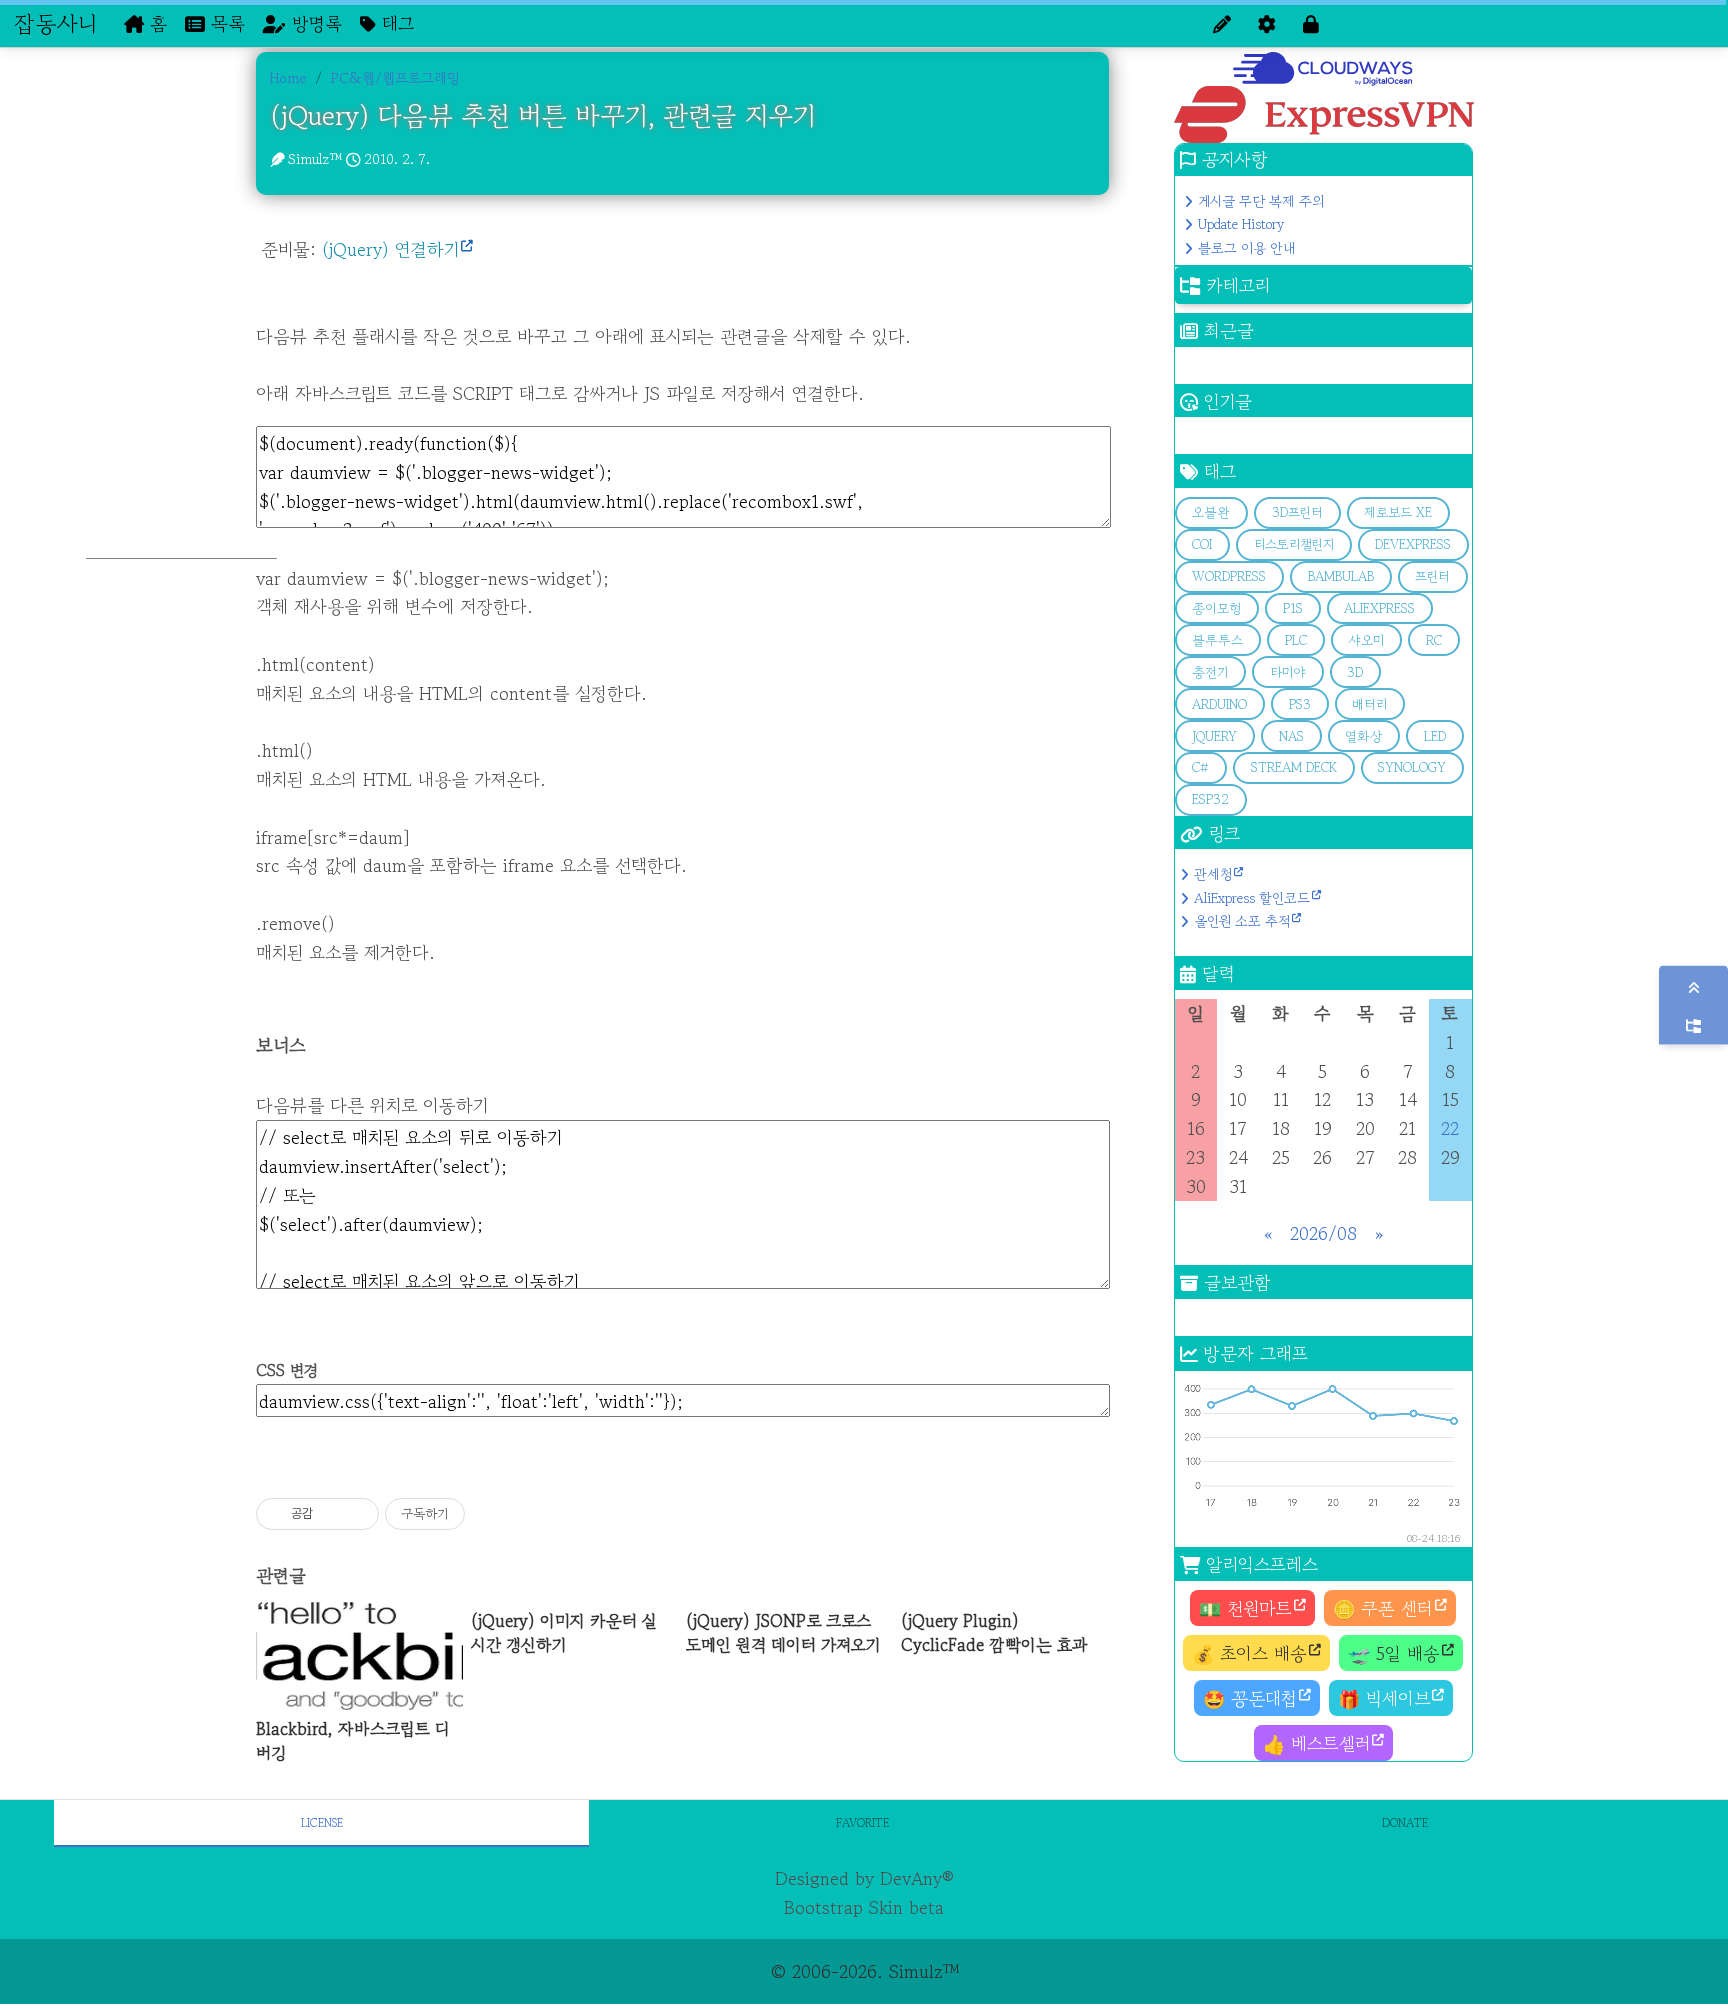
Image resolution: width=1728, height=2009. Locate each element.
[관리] (1267, 23)
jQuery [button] (1214, 736)
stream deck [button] (1294, 767)
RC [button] (1434, 640)
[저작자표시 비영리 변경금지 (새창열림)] (492, 1514)
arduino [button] (1219, 704)
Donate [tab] (1405, 1822)
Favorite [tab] (862, 1822)
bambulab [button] (1341, 576)
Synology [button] (1412, 767)
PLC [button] (1296, 640)
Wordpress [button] (1229, 576)
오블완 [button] (1211, 512)
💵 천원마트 (1245, 1608)
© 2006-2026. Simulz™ (864, 1971)
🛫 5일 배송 (1394, 1653)
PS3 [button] (1300, 704)
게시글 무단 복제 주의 (1261, 201)
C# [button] (1200, 767)
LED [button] (1435, 736)
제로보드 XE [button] (1398, 512)
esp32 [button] (1210, 799)
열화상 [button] (1363, 736)
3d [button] (1355, 672)
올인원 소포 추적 (1242, 921)
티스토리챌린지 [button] (1294, 544)
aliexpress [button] (1379, 608)
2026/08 (1323, 1233)
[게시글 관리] (356, 1514)
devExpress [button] (1413, 544)
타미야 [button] (1288, 672)
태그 (395, 23)
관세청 (1213, 874)
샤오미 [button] (1366, 640)
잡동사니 (55, 23)
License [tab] (322, 1822)
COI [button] (1202, 544)
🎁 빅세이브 (1384, 1698)
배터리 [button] (1369, 704)
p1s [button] (1293, 608)
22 (1450, 1128)
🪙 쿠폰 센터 (1383, 1608)
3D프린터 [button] (1297, 512)
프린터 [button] (1432, 576)
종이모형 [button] (1216, 608)
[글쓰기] (1222, 23)
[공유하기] (331, 1514)
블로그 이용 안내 (1246, 248)
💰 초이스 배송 (1249, 1653)
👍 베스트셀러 (1316, 1743)
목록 (225, 23)
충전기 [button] (1210, 672)
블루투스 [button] (1217, 640)
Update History (1241, 224)
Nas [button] (1291, 736)
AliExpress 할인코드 (1252, 898)
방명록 (314, 23)
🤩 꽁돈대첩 (1250, 1698)
